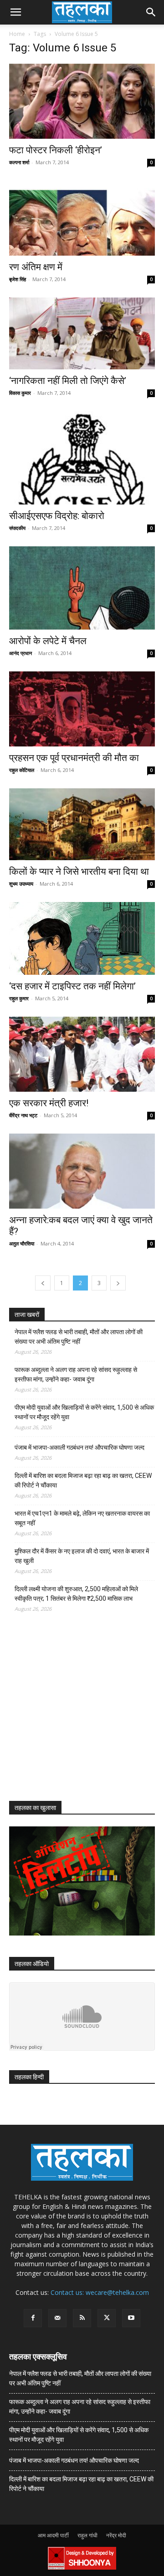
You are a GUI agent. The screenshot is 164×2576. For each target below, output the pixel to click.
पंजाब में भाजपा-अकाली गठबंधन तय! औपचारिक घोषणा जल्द (79, 1447)
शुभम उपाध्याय (21, 884)
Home (17, 34)
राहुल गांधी (87, 2535)
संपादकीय (17, 528)
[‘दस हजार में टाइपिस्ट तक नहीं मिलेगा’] (82, 938)
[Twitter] (107, 2318)
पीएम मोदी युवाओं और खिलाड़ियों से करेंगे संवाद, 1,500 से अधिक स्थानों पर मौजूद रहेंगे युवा (84, 1412)
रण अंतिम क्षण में (36, 267)
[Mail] (57, 2318)
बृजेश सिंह (18, 279)
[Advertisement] (77, 1715)
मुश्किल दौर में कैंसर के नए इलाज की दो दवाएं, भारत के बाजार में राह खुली (82, 1556)
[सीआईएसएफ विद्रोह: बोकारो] (82, 458)
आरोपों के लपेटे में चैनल (48, 641)
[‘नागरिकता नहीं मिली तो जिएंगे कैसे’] (82, 333)
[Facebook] (33, 2318)
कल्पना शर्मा (19, 162)
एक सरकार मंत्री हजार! (49, 1103)
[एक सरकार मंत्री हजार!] (82, 1054)
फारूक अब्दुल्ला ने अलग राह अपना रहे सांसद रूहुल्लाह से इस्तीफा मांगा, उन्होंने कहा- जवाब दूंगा (76, 1374)
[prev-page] (43, 1283)
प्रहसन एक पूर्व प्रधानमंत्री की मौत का (74, 758)
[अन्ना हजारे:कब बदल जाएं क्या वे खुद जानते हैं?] (82, 1171)
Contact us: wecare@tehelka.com (100, 2292)
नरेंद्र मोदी (116, 2535)
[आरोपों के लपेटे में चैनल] (82, 588)
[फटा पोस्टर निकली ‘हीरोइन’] (82, 101)
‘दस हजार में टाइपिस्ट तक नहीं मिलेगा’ (72, 986)
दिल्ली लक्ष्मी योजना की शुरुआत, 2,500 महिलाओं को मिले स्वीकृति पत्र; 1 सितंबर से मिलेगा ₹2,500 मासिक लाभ (76, 1594)
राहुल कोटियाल (22, 770)
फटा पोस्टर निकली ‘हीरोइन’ (56, 150)
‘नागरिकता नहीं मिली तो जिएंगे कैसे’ (68, 381)
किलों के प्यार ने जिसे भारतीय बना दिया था (79, 872)
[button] (15, 12)
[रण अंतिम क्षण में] (82, 218)
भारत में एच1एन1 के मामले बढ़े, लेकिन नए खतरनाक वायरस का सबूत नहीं (82, 1518)
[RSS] (82, 2318)
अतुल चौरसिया (22, 1243)
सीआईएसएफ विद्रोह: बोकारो (57, 516)
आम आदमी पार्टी (53, 2535)
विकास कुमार (20, 393)
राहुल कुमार (19, 998)
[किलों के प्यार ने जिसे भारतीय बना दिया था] (82, 824)
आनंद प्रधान (20, 653)
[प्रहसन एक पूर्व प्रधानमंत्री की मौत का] (82, 709)
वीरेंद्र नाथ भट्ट (23, 1115)
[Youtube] (131, 2318)
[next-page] (118, 1283)
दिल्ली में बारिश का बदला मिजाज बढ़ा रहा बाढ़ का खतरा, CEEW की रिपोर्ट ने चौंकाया (83, 1480)
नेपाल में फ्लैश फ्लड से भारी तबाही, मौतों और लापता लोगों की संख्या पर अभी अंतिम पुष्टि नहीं (79, 1337)
